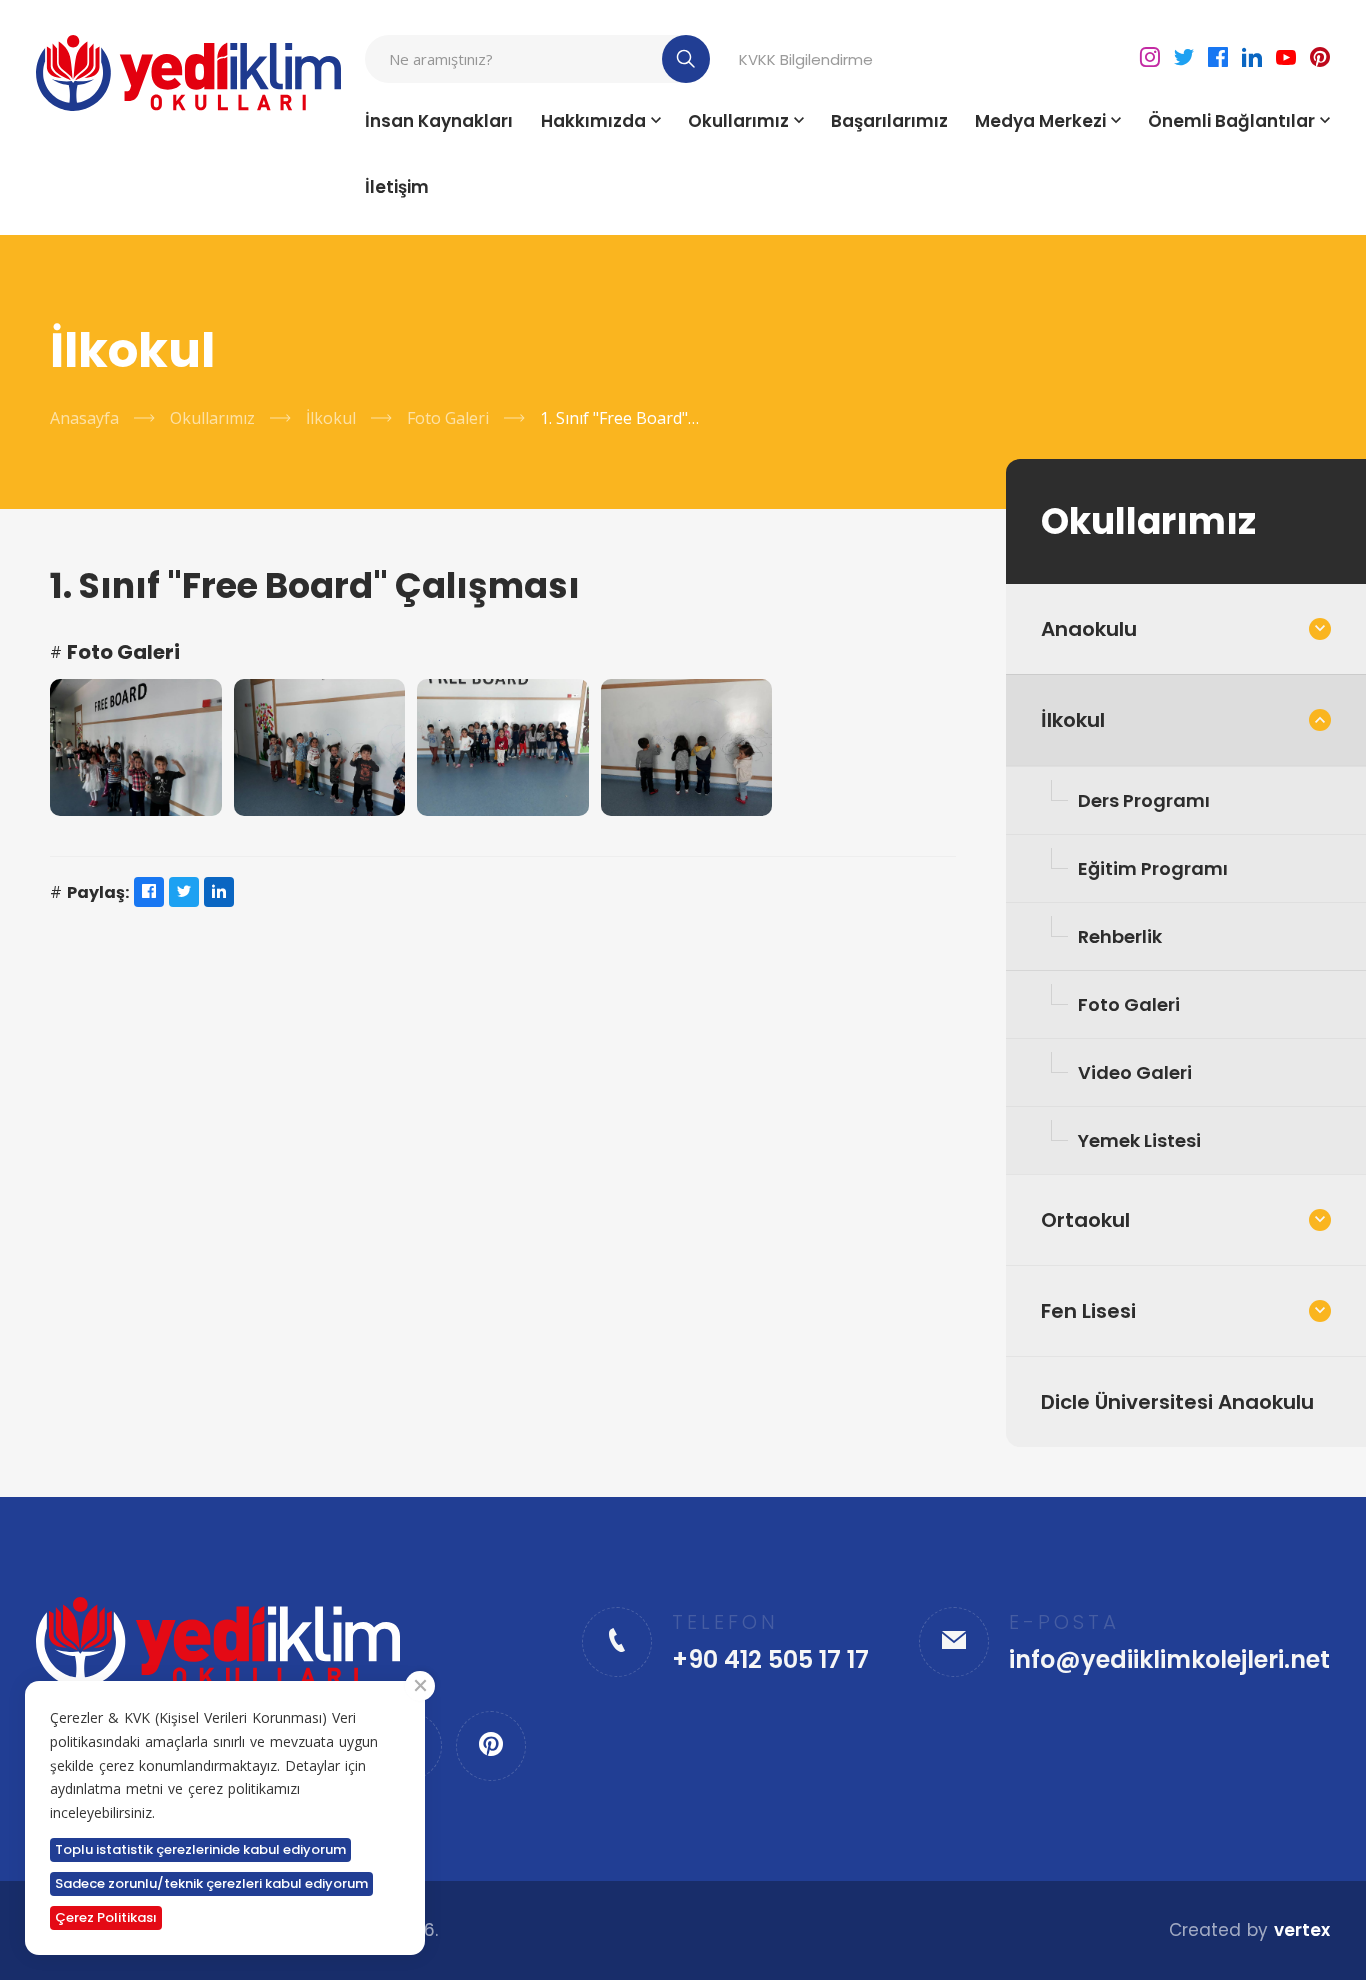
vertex (1302, 1930)
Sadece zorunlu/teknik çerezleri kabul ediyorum (211, 1883)
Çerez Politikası (106, 1917)
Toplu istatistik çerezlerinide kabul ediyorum (200, 1849)
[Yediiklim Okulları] (189, 73)
